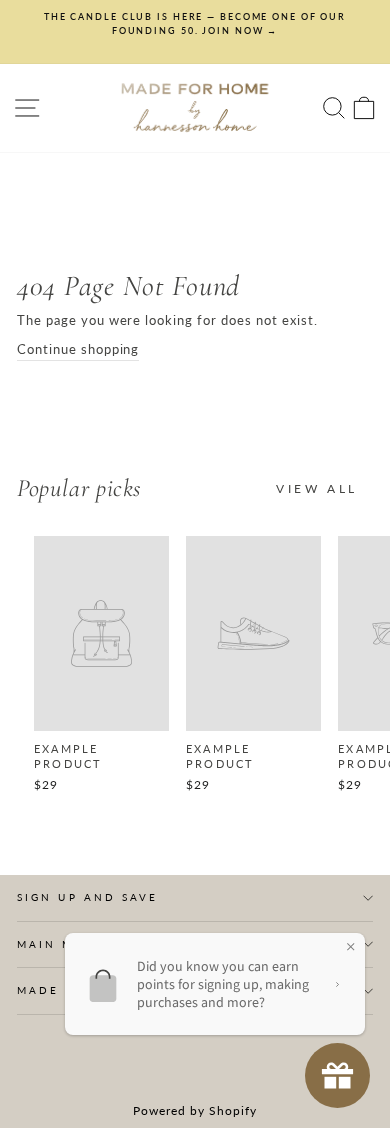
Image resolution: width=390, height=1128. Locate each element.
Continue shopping (78, 349)
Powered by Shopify (194, 1110)
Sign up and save (87, 897)
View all (317, 488)
